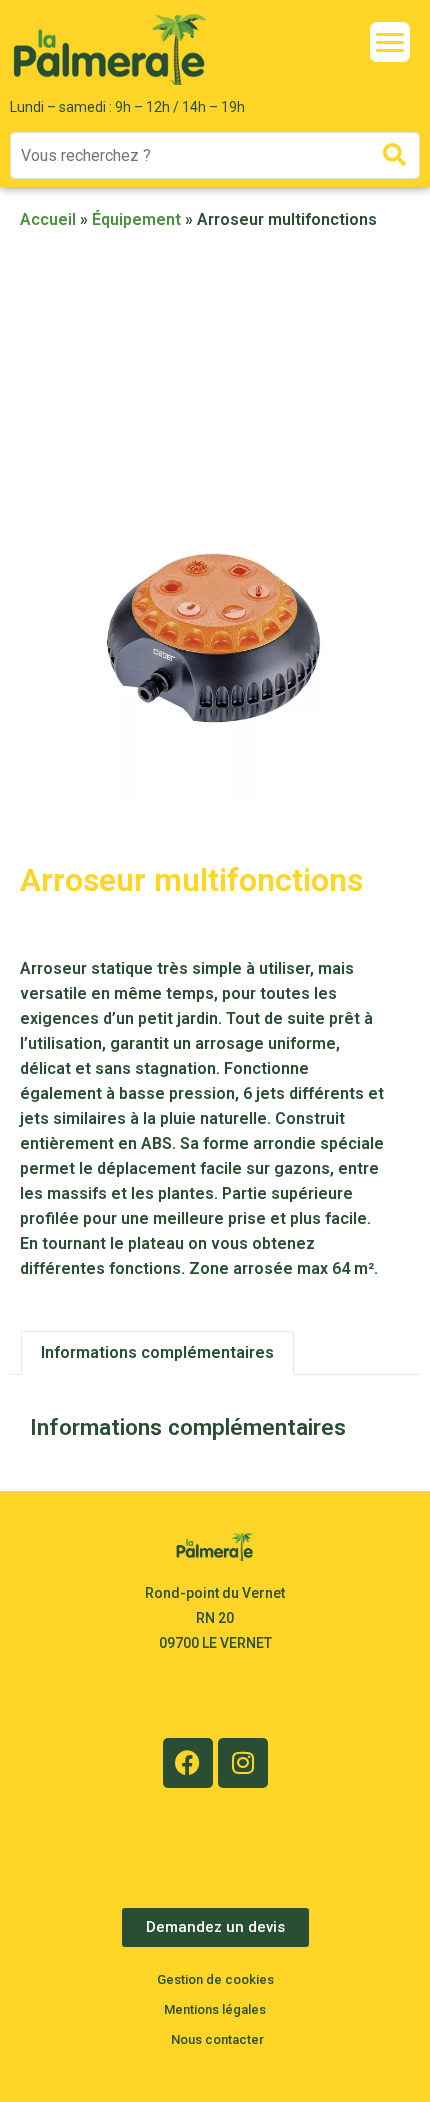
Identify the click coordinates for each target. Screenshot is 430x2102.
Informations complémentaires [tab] (157, 1352)
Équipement (136, 219)
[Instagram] (243, 1763)
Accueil (48, 219)
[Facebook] (188, 1763)
